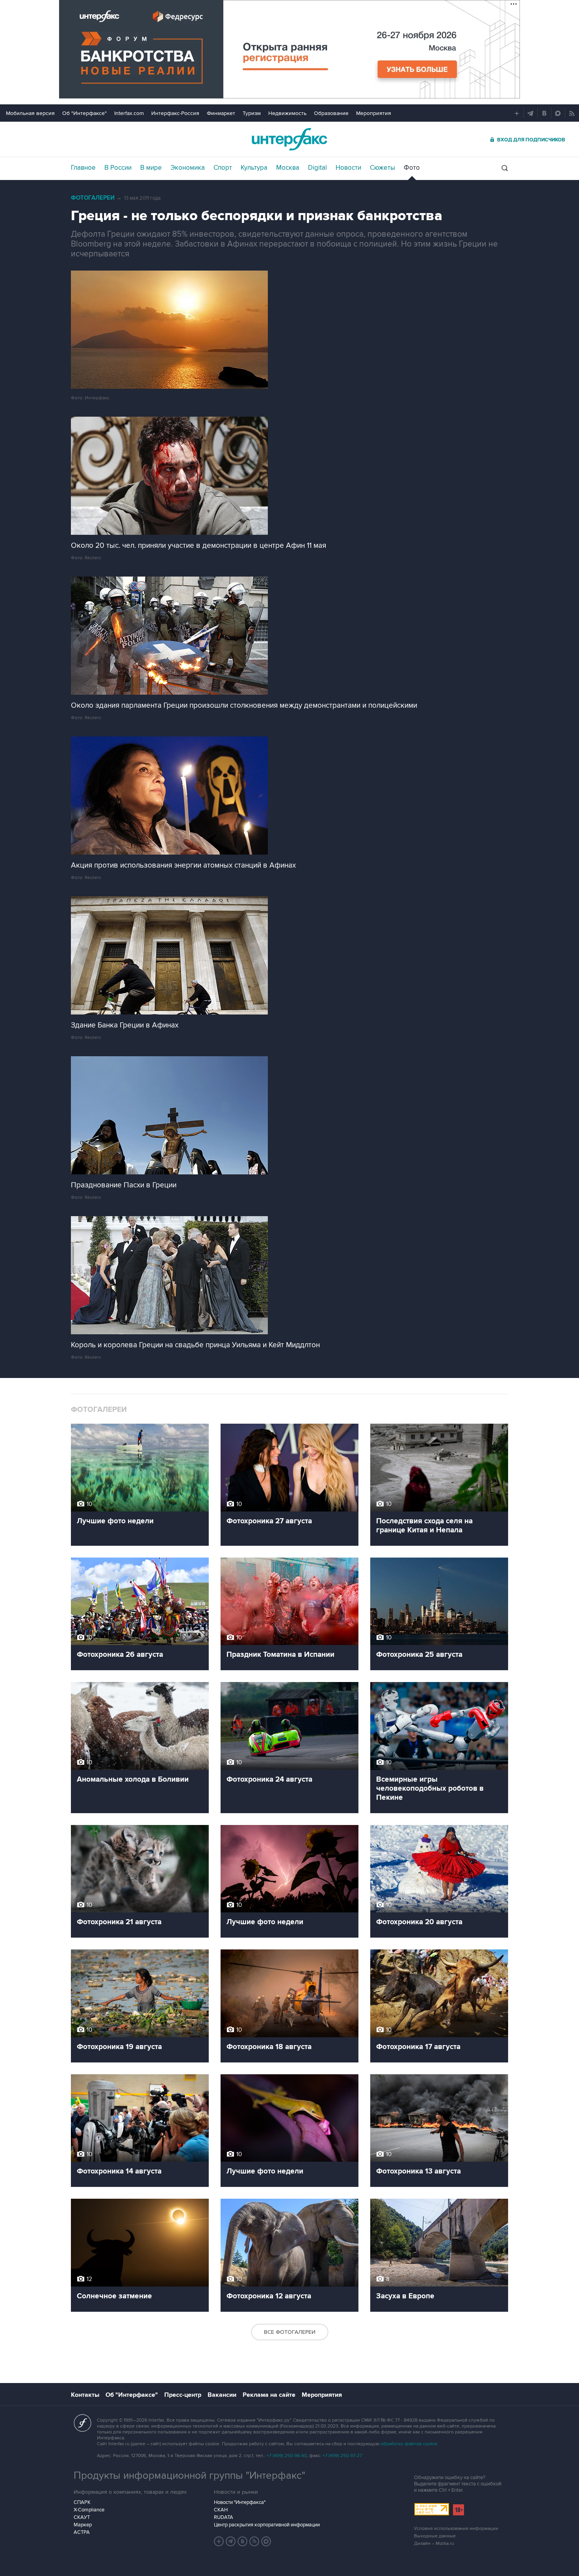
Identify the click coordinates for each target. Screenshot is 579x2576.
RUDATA (224, 2517)
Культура (254, 168)
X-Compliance (89, 2510)
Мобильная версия (30, 113)
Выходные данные (435, 2536)
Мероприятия (374, 113)
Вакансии (222, 2395)
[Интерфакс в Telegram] (231, 2541)
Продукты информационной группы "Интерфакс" (189, 2476)
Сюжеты (382, 168)
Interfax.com (129, 113)
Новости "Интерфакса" (240, 2502)
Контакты (85, 2395)
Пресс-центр (183, 2395)
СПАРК (82, 2502)
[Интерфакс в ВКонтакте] (243, 2541)
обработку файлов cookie (409, 2444)
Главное (83, 168)
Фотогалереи (93, 198)
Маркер (83, 2525)
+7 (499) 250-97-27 (342, 2456)
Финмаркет (221, 113)
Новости (348, 168)
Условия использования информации (456, 2529)
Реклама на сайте (269, 2395)
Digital (317, 168)
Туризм (252, 113)
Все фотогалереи (290, 2332)
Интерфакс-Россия (175, 113)
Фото (412, 168)
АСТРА (82, 2532)
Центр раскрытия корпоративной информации (267, 2525)
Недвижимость (287, 113)
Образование (331, 113)
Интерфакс (289, 139)
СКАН (221, 2510)
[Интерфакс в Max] (266, 2541)
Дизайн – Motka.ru (434, 2544)
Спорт (223, 168)
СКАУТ (82, 2517)
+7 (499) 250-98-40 (287, 2456)
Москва (288, 168)
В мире (151, 168)
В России (118, 168)
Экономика (188, 168)
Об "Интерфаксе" (84, 113)
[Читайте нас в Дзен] (219, 2541)
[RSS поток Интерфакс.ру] (254, 2541)
